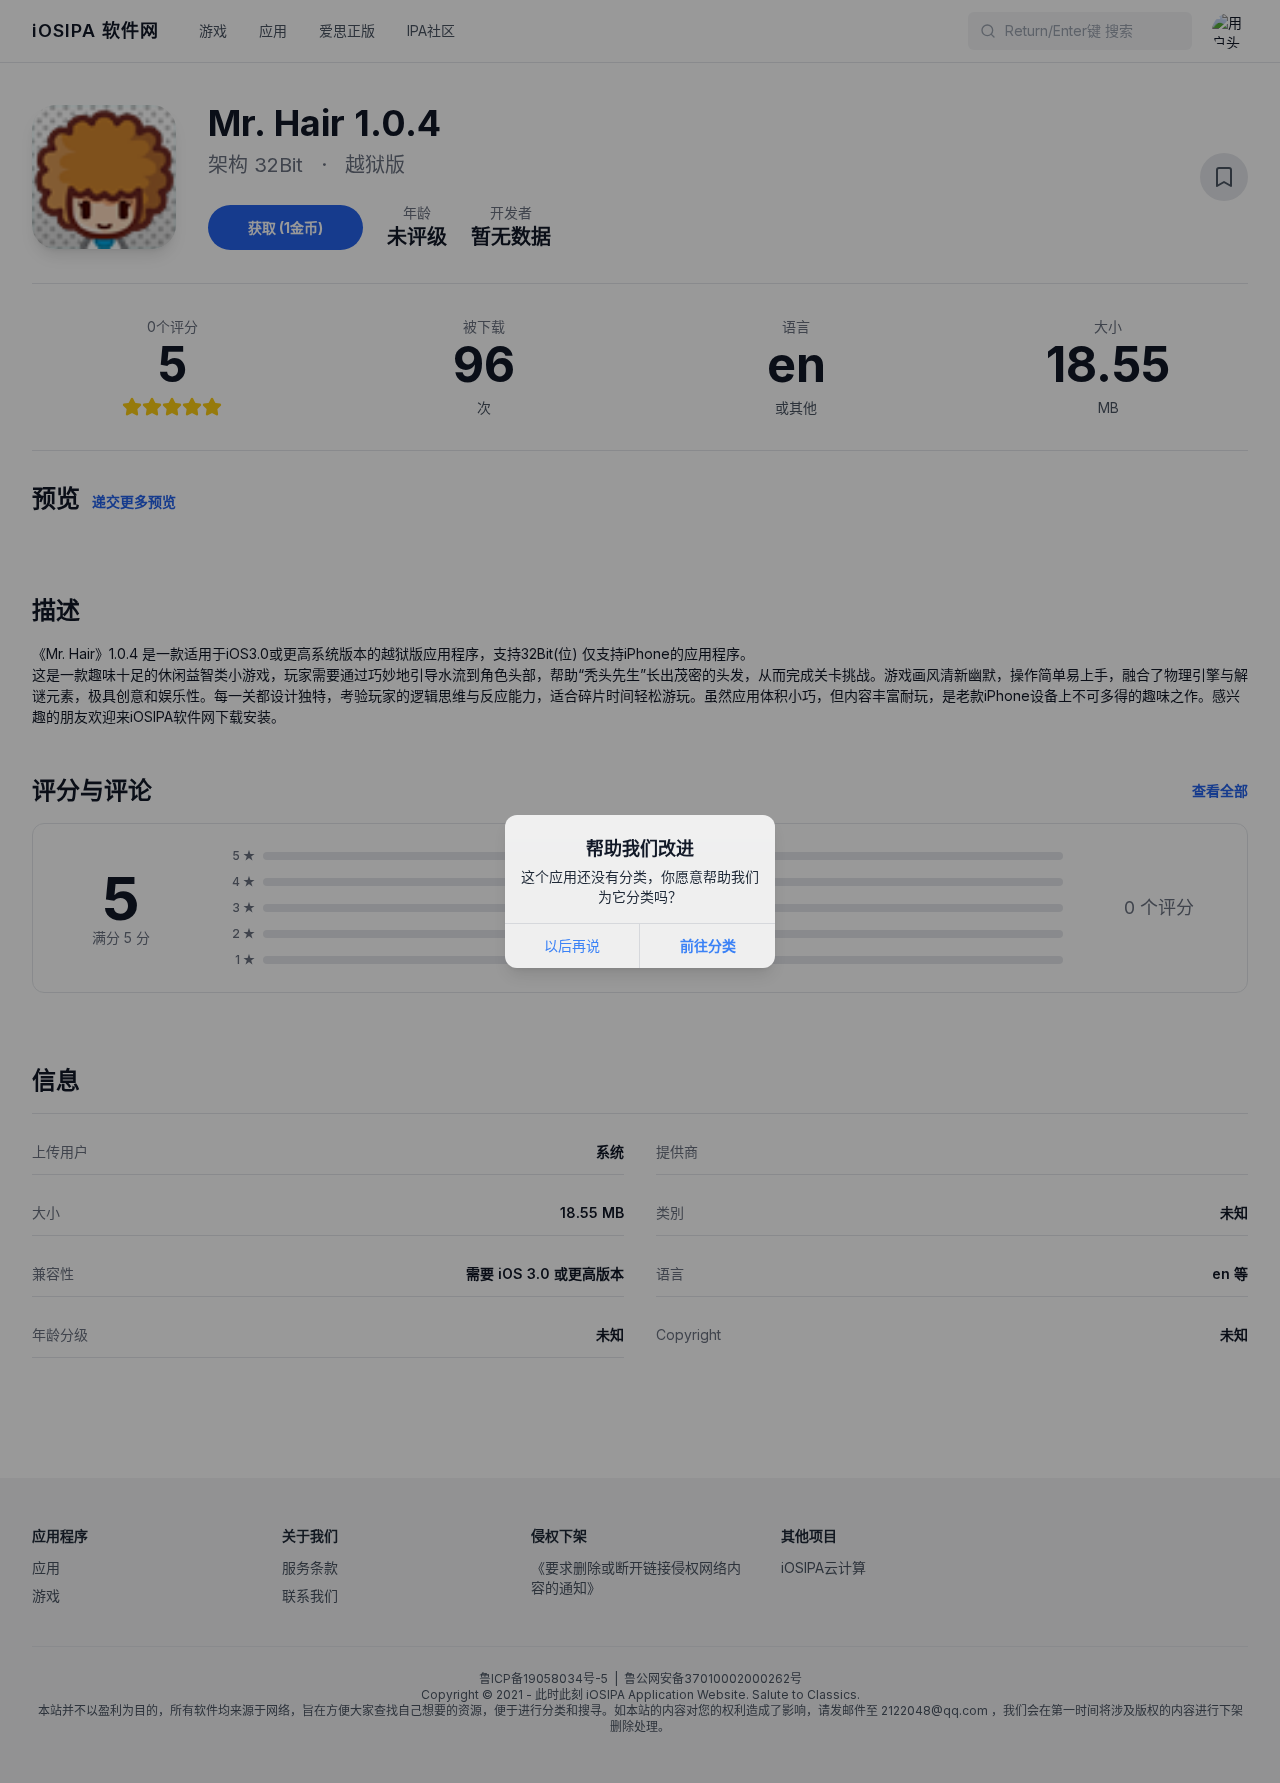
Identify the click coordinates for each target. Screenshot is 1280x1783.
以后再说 (572, 945)
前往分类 (708, 945)
